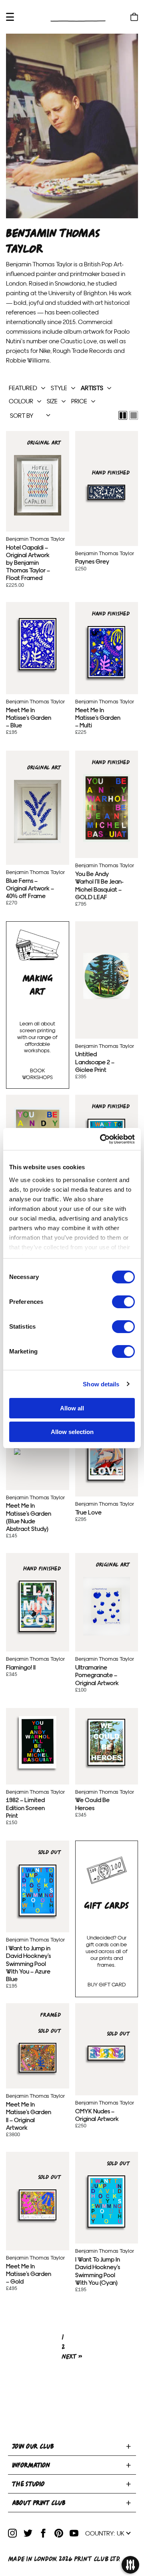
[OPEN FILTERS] (130, 2566)
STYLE (59, 388)
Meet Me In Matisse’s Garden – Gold (37, 2205)
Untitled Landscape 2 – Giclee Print (107, 975)
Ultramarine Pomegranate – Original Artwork (107, 1606)
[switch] (123, 1302)
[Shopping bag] (134, 17)
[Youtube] (74, 2533)
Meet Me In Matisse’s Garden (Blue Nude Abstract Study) (37, 1452)
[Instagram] (12, 2533)
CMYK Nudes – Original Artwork (107, 2053)
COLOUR (21, 401)
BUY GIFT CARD (107, 1984)
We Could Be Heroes (107, 1742)
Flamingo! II (37, 1606)
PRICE (79, 401)
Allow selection (72, 1432)
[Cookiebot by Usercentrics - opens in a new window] (102, 1139)
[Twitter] (28, 2533)
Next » (72, 2357)
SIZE (52, 401)
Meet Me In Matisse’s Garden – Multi (107, 652)
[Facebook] (43, 2533)
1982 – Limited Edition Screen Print (37, 1742)
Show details (101, 1384)
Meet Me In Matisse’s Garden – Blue (37, 644)
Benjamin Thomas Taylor (35, 539)
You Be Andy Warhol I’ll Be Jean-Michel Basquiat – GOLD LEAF (107, 808)
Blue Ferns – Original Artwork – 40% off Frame (37, 811)
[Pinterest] (59, 2533)
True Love (107, 1454)
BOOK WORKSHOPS (37, 1074)
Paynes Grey (107, 492)
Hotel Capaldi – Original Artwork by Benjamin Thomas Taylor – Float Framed (37, 485)
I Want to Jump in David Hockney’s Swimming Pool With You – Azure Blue (37, 1890)
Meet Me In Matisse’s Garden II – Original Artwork (37, 2058)
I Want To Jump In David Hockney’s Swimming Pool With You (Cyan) (107, 2201)
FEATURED (23, 388)
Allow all (72, 1408)
